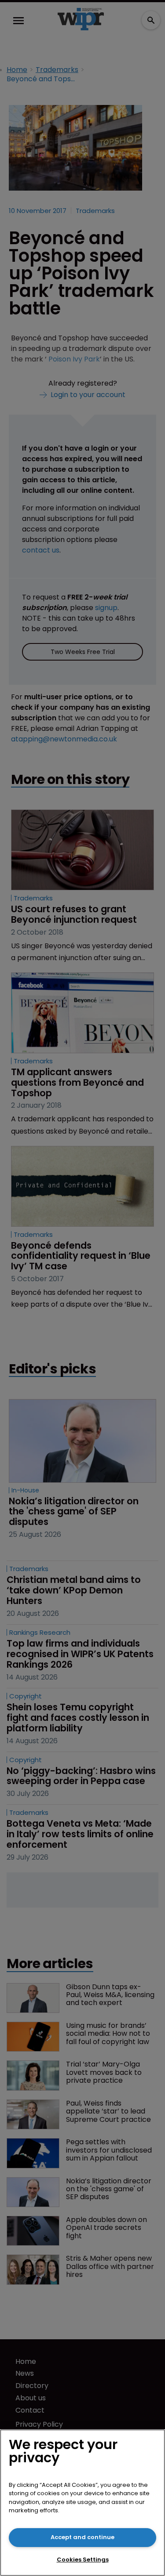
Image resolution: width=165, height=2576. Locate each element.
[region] (82, 2503)
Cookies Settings (83, 2560)
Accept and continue (82, 2537)
